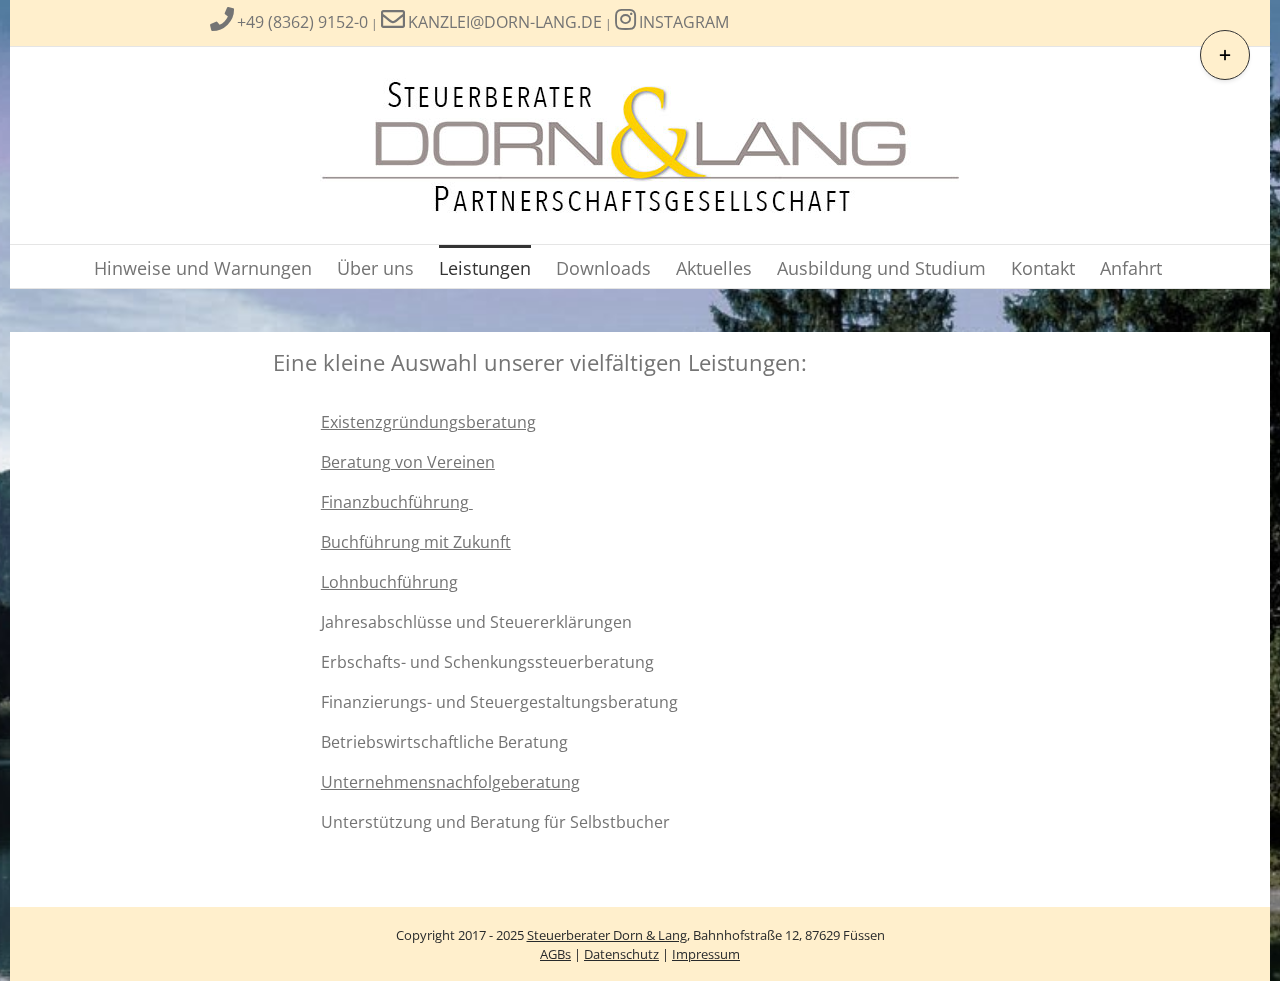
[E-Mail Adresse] (393, 22)
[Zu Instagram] (625, 22)
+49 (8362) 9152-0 (302, 22)
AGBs (555, 954)
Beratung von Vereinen (408, 462)
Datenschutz (621, 954)
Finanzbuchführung (397, 502)
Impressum (706, 954)
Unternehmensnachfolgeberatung (450, 782)
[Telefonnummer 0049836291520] (222, 22)
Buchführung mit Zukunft (416, 542)
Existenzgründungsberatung (428, 422)
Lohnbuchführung (389, 582)
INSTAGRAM (684, 22)
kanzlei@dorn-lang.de (505, 22)
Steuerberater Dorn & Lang (607, 935)
